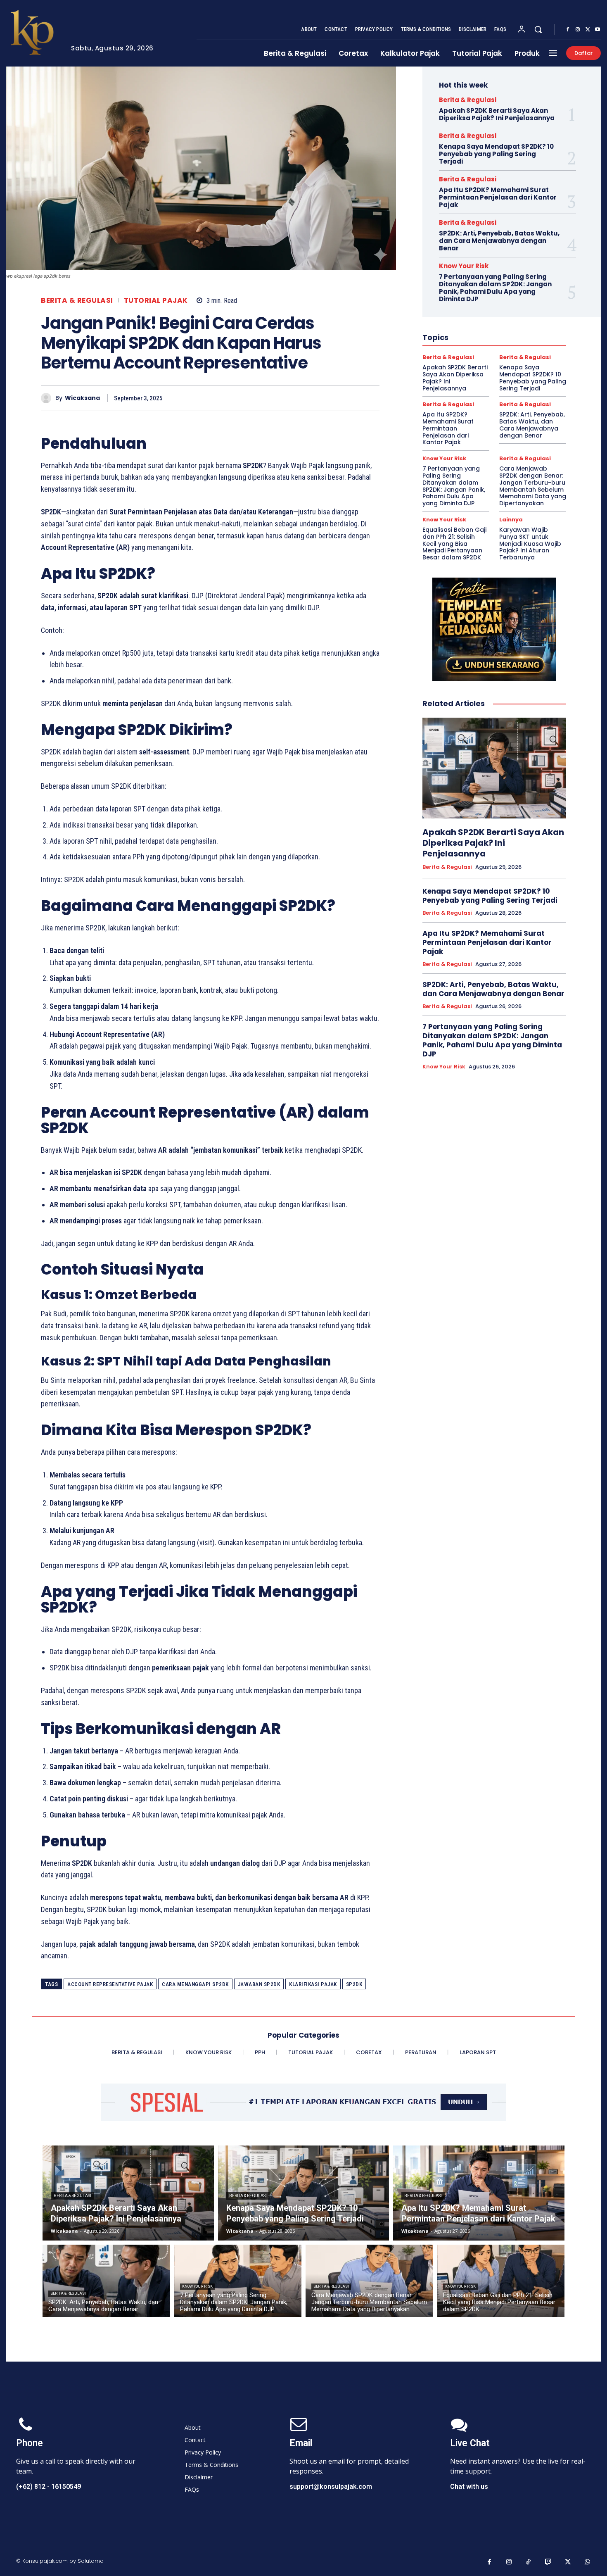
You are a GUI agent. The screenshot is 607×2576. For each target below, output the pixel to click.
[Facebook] (568, 30)
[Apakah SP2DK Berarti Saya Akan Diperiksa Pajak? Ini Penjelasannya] (494, 768)
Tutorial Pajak (156, 301)
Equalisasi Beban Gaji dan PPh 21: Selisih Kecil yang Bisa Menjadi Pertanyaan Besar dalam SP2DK (454, 544)
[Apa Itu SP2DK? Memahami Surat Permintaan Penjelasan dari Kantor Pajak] (479, 2193)
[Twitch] (548, 2562)
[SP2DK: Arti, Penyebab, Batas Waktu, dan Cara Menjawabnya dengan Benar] (106, 2281)
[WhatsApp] (371, 398)
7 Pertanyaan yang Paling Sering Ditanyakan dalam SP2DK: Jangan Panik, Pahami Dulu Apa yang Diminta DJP (495, 288)
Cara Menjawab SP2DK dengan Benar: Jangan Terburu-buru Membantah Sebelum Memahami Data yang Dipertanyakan (533, 486)
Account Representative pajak (110, 1984)
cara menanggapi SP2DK (195, 1984)
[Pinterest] (352, 398)
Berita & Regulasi (77, 301)
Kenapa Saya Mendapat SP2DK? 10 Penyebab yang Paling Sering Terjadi (496, 154)
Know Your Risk (464, 266)
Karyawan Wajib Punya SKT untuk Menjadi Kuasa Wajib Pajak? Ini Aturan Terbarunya (530, 544)
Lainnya (511, 520)
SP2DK (354, 1984)
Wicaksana (82, 398)
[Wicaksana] (48, 398)
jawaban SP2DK (259, 1984)
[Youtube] (598, 30)
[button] (538, 29)
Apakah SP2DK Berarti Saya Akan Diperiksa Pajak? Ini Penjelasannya (497, 114)
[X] (588, 30)
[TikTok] (529, 2562)
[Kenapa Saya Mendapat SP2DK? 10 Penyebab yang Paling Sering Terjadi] (304, 2193)
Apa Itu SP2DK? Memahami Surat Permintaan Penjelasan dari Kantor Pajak (498, 197)
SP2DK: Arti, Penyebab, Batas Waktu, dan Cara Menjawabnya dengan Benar (499, 241)
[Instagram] (578, 30)
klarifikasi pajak (313, 1984)
